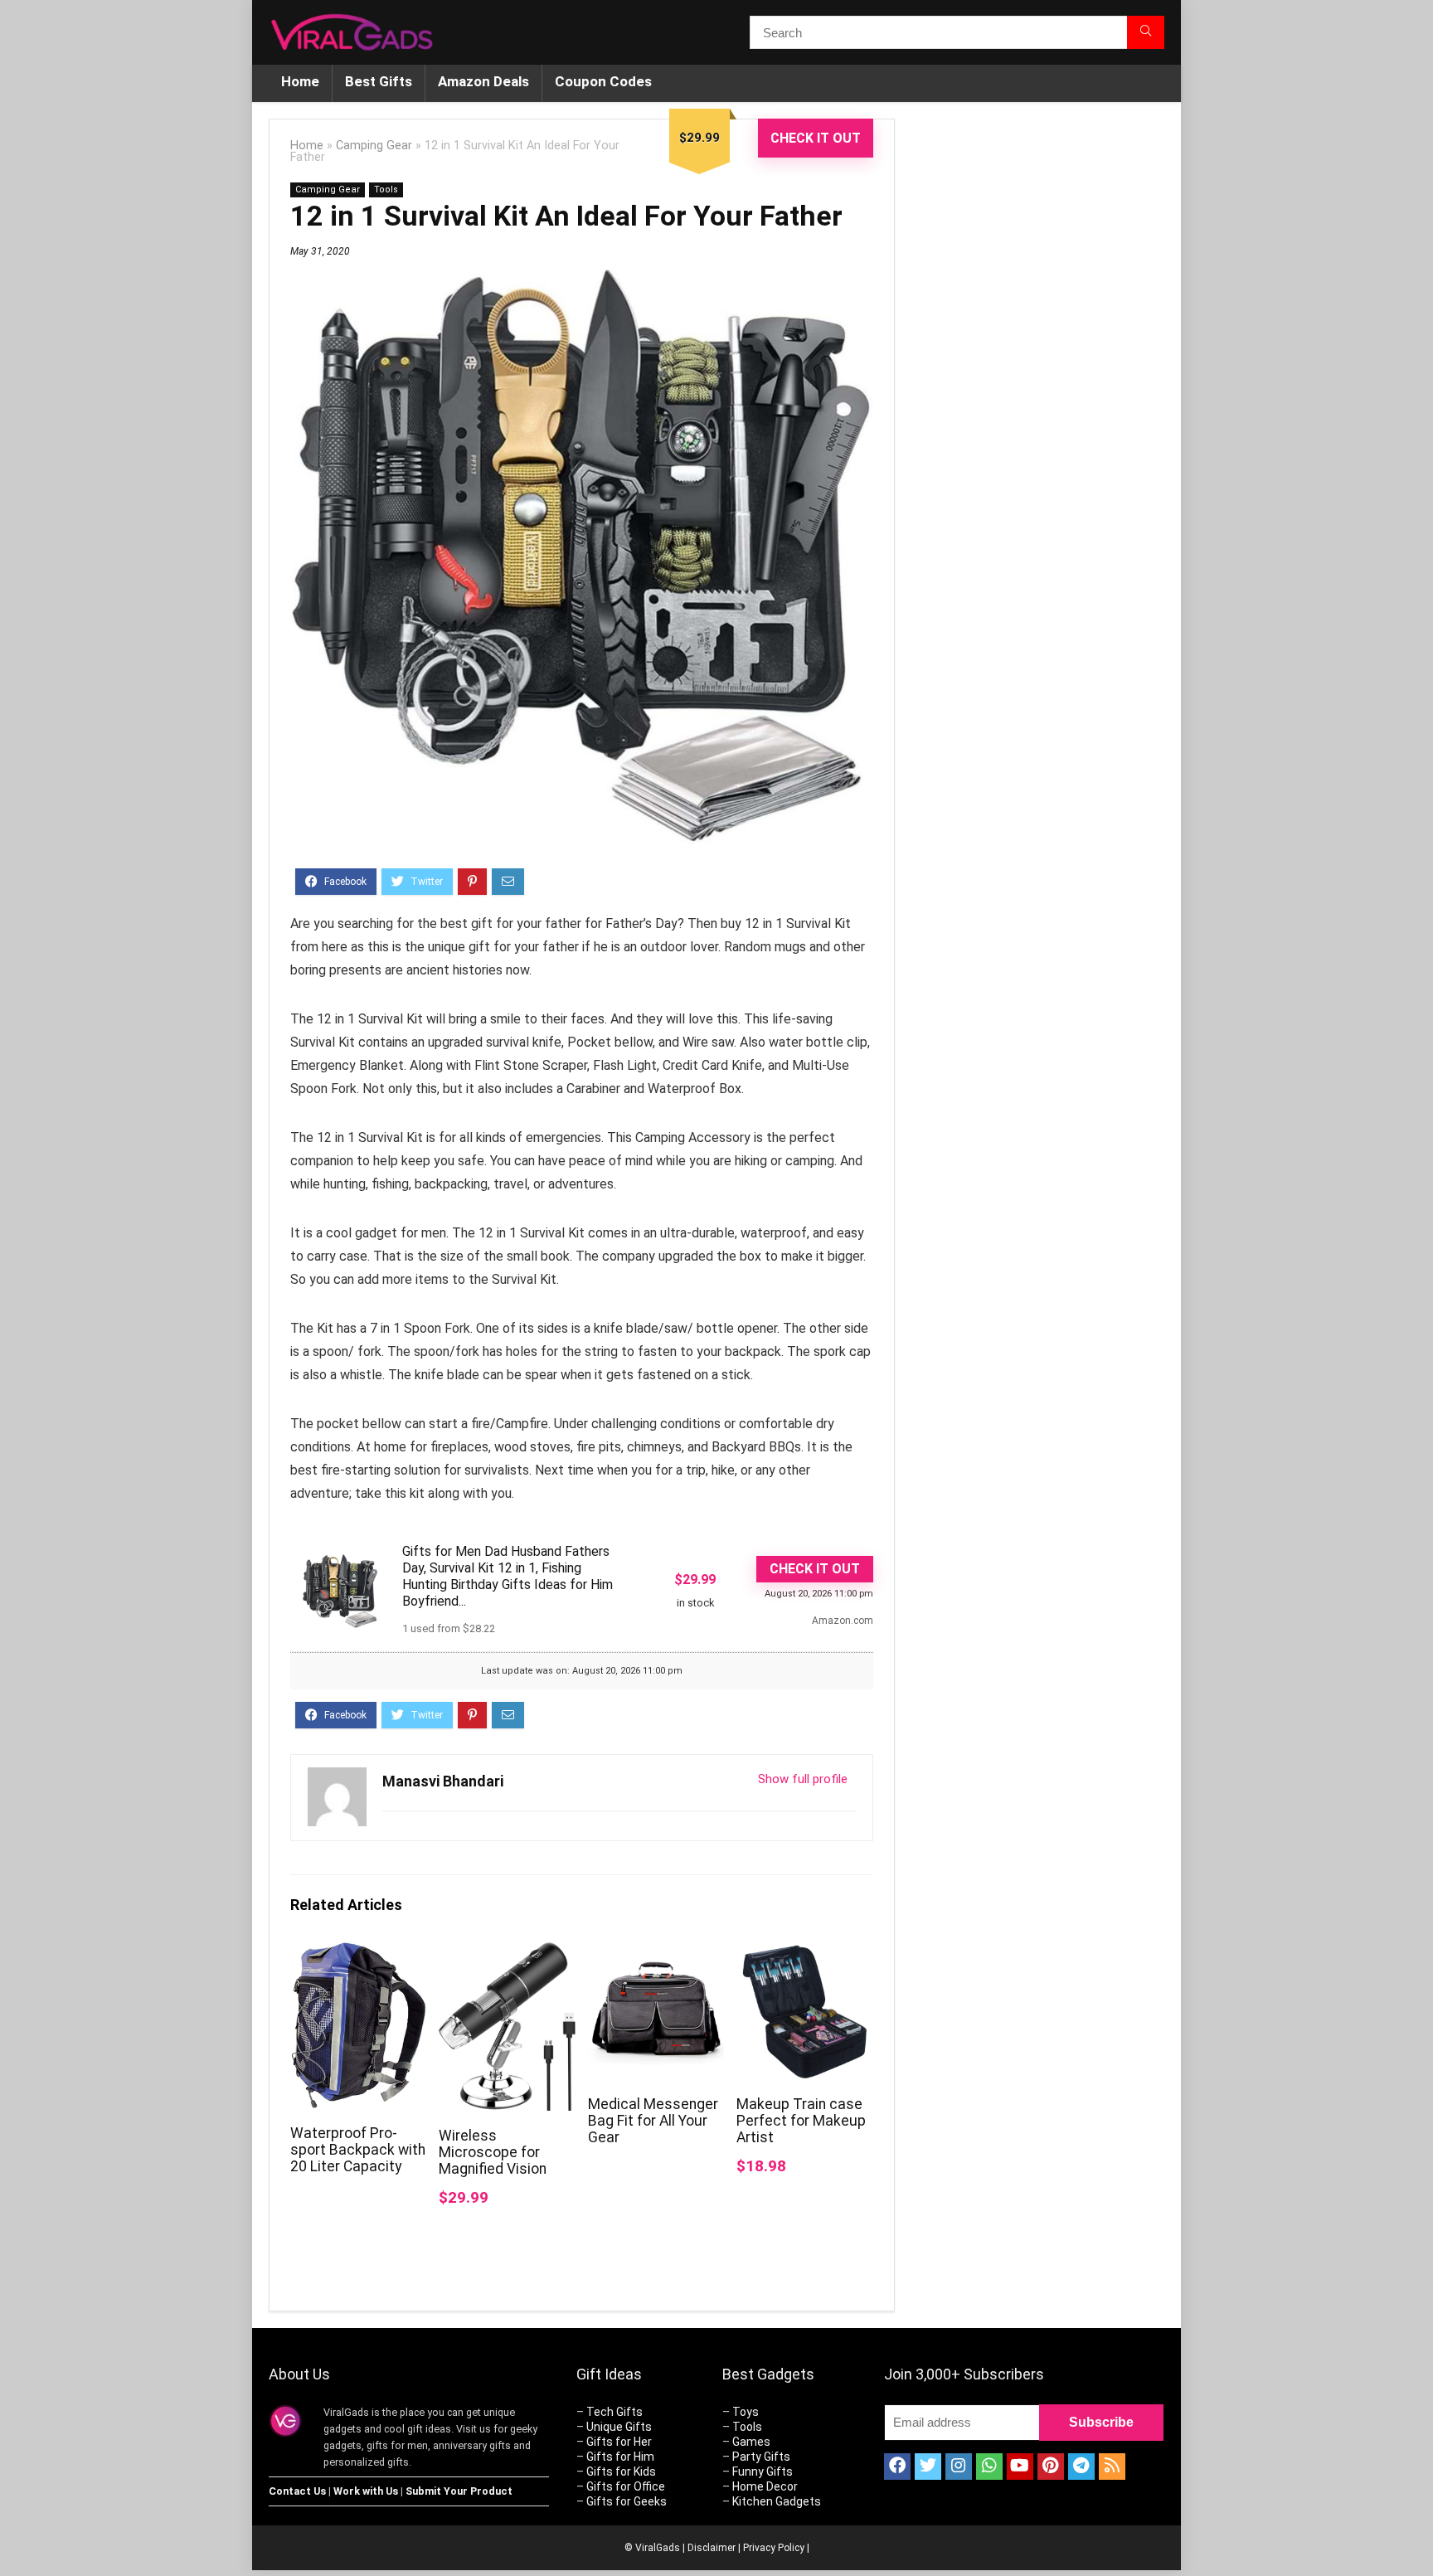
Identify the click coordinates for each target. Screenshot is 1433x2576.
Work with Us (366, 2491)
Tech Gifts (614, 2412)
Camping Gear (374, 146)
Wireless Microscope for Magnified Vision (493, 2152)
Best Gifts (379, 81)
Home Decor (765, 2486)
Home (300, 81)
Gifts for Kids (621, 2472)
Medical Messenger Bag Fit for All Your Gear (653, 2121)
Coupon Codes (603, 81)
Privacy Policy (774, 2548)
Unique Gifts (619, 2427)
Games (751, 2442)
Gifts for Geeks (627, 2501)
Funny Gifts (763, 2472)
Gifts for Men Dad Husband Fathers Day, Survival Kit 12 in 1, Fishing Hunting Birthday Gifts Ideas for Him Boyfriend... (508, 1576)
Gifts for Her (619, 2442)
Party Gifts (761, 2457)
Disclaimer (712, 2548)
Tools (386, 190)
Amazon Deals (483, 81)
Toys (746, 2412)
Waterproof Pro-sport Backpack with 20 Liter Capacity (358, 2150)
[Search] (1146, 32)
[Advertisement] (1040, 396)
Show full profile (803, 1779)
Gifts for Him (620, 2457)
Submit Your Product (459, 2491)
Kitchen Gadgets (777, 2501)
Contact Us (297, 2491)
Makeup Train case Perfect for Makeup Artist (801, 2121)
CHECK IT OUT (816, 138)
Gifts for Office (626, 2486)
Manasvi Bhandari (443, 1781)
